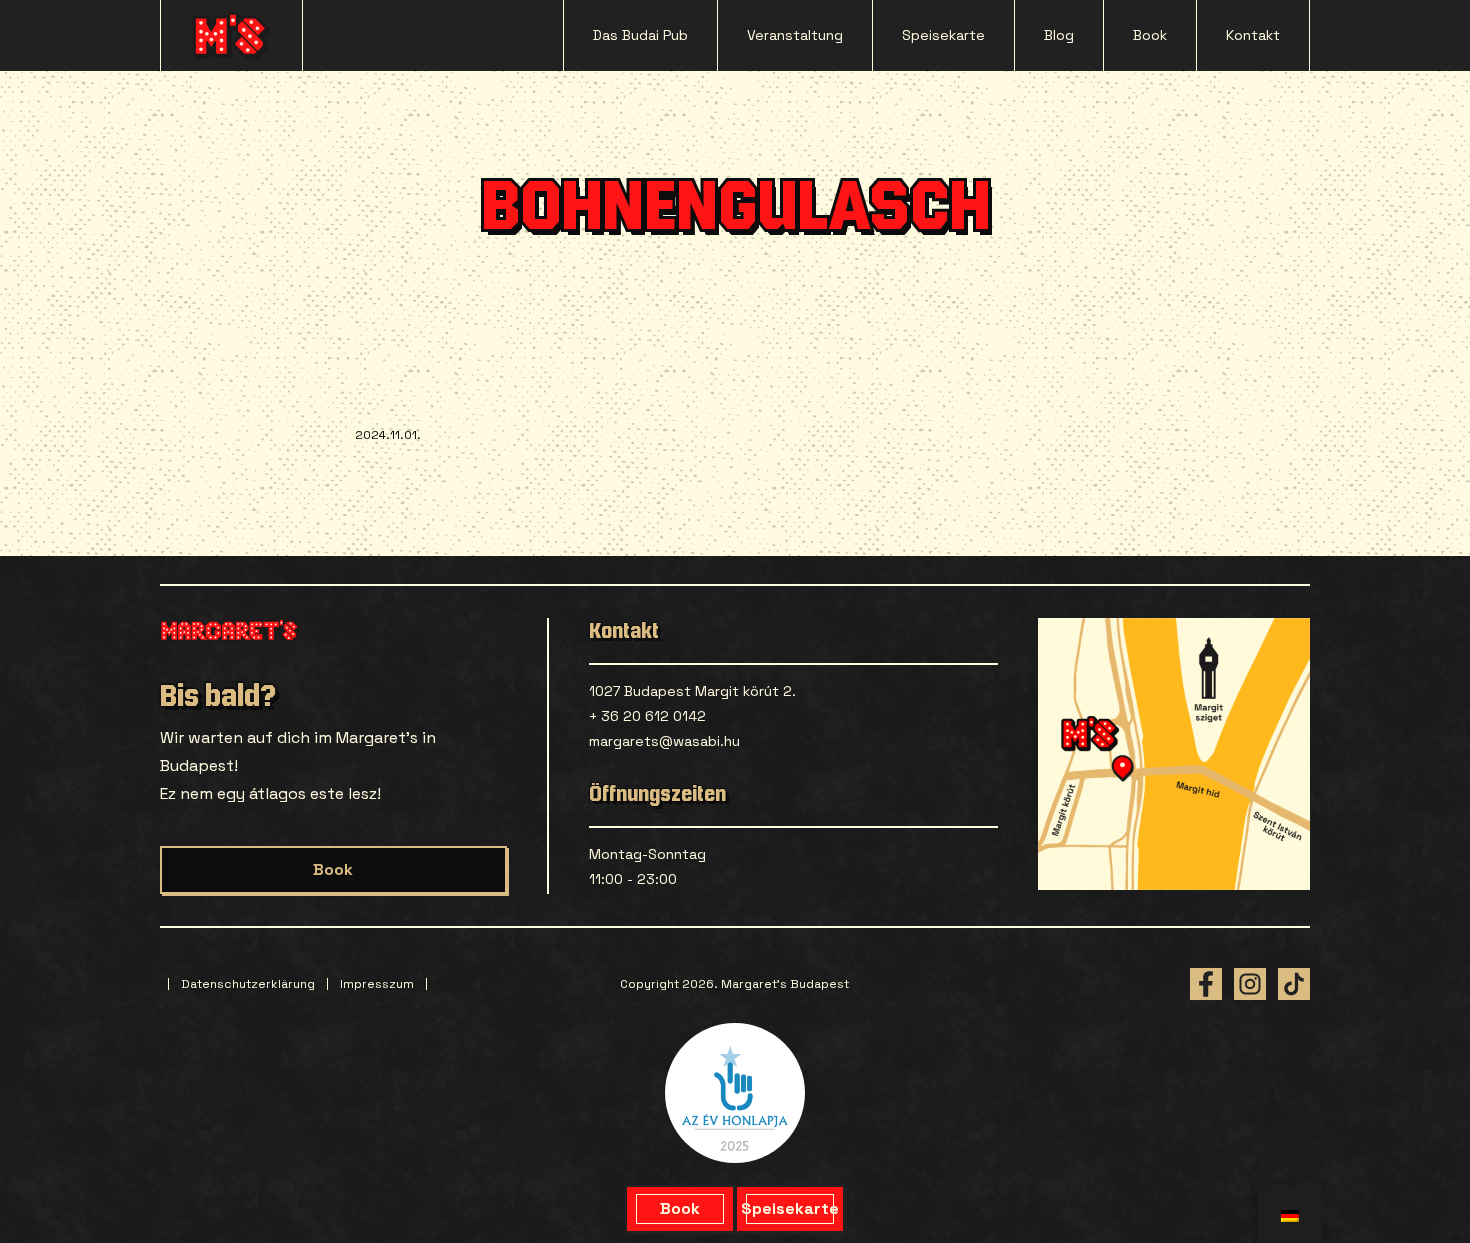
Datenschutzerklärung (248, 984)
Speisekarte (943, 35)
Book (1150, 35)
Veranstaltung (795, 35)
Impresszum (377, 984)
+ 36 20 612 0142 (647, 716)
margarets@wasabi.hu (664, 741)
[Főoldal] (231, 35)
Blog (1059, 35)
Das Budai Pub (640, 35)
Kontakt (1253, 35)
